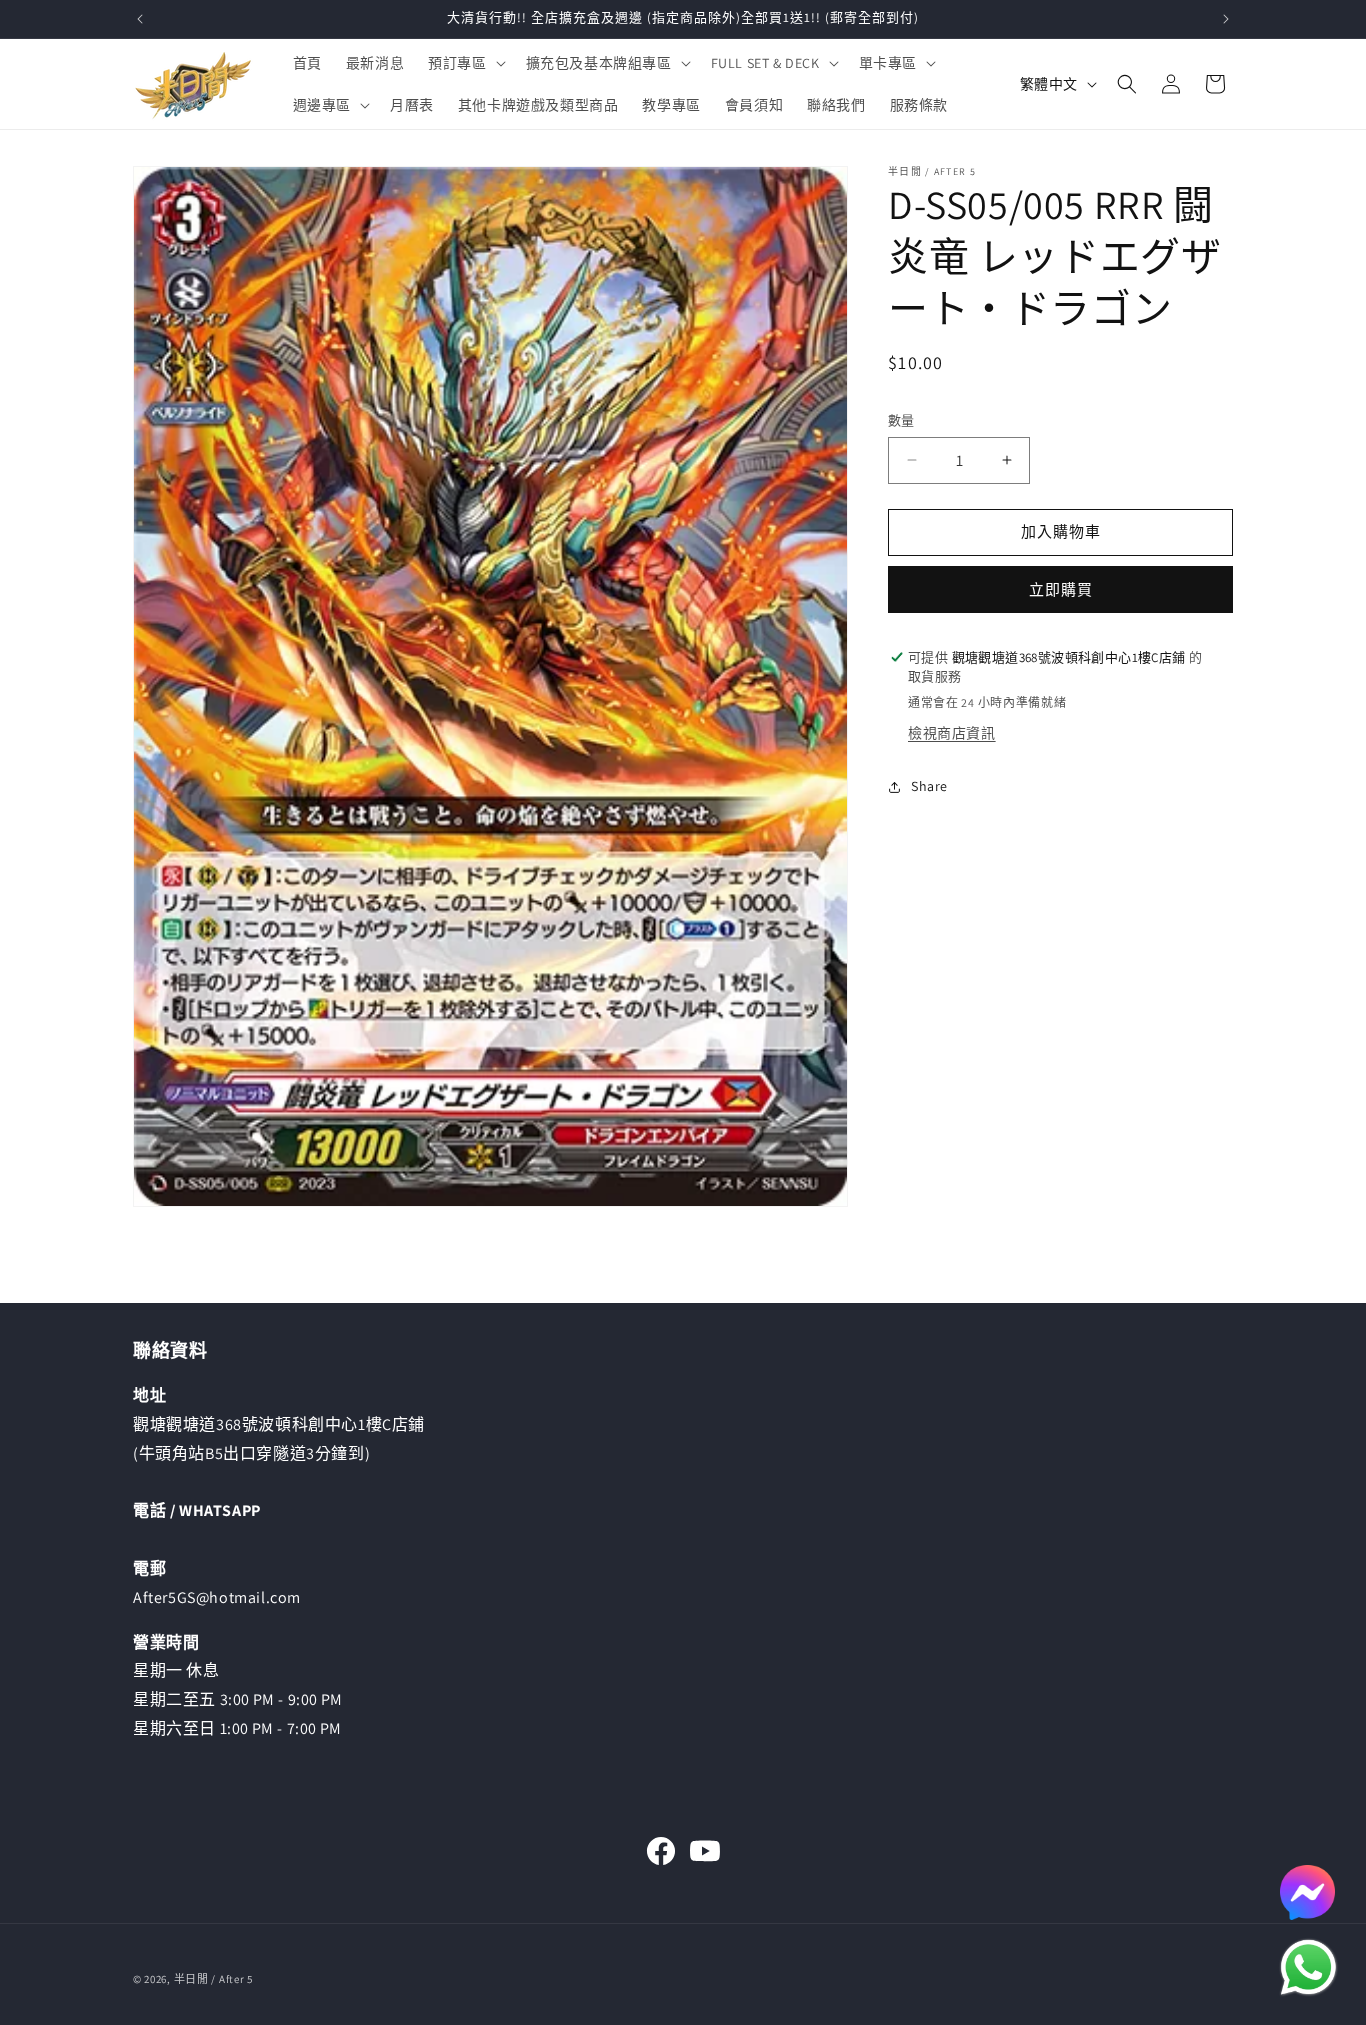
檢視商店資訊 (952, 733)
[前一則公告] (140, 19)
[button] (464, 63)
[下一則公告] (1226, 19)
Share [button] (929, 786)
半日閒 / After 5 (213, 1979)
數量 (901, 420)
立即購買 (1061, 589)
